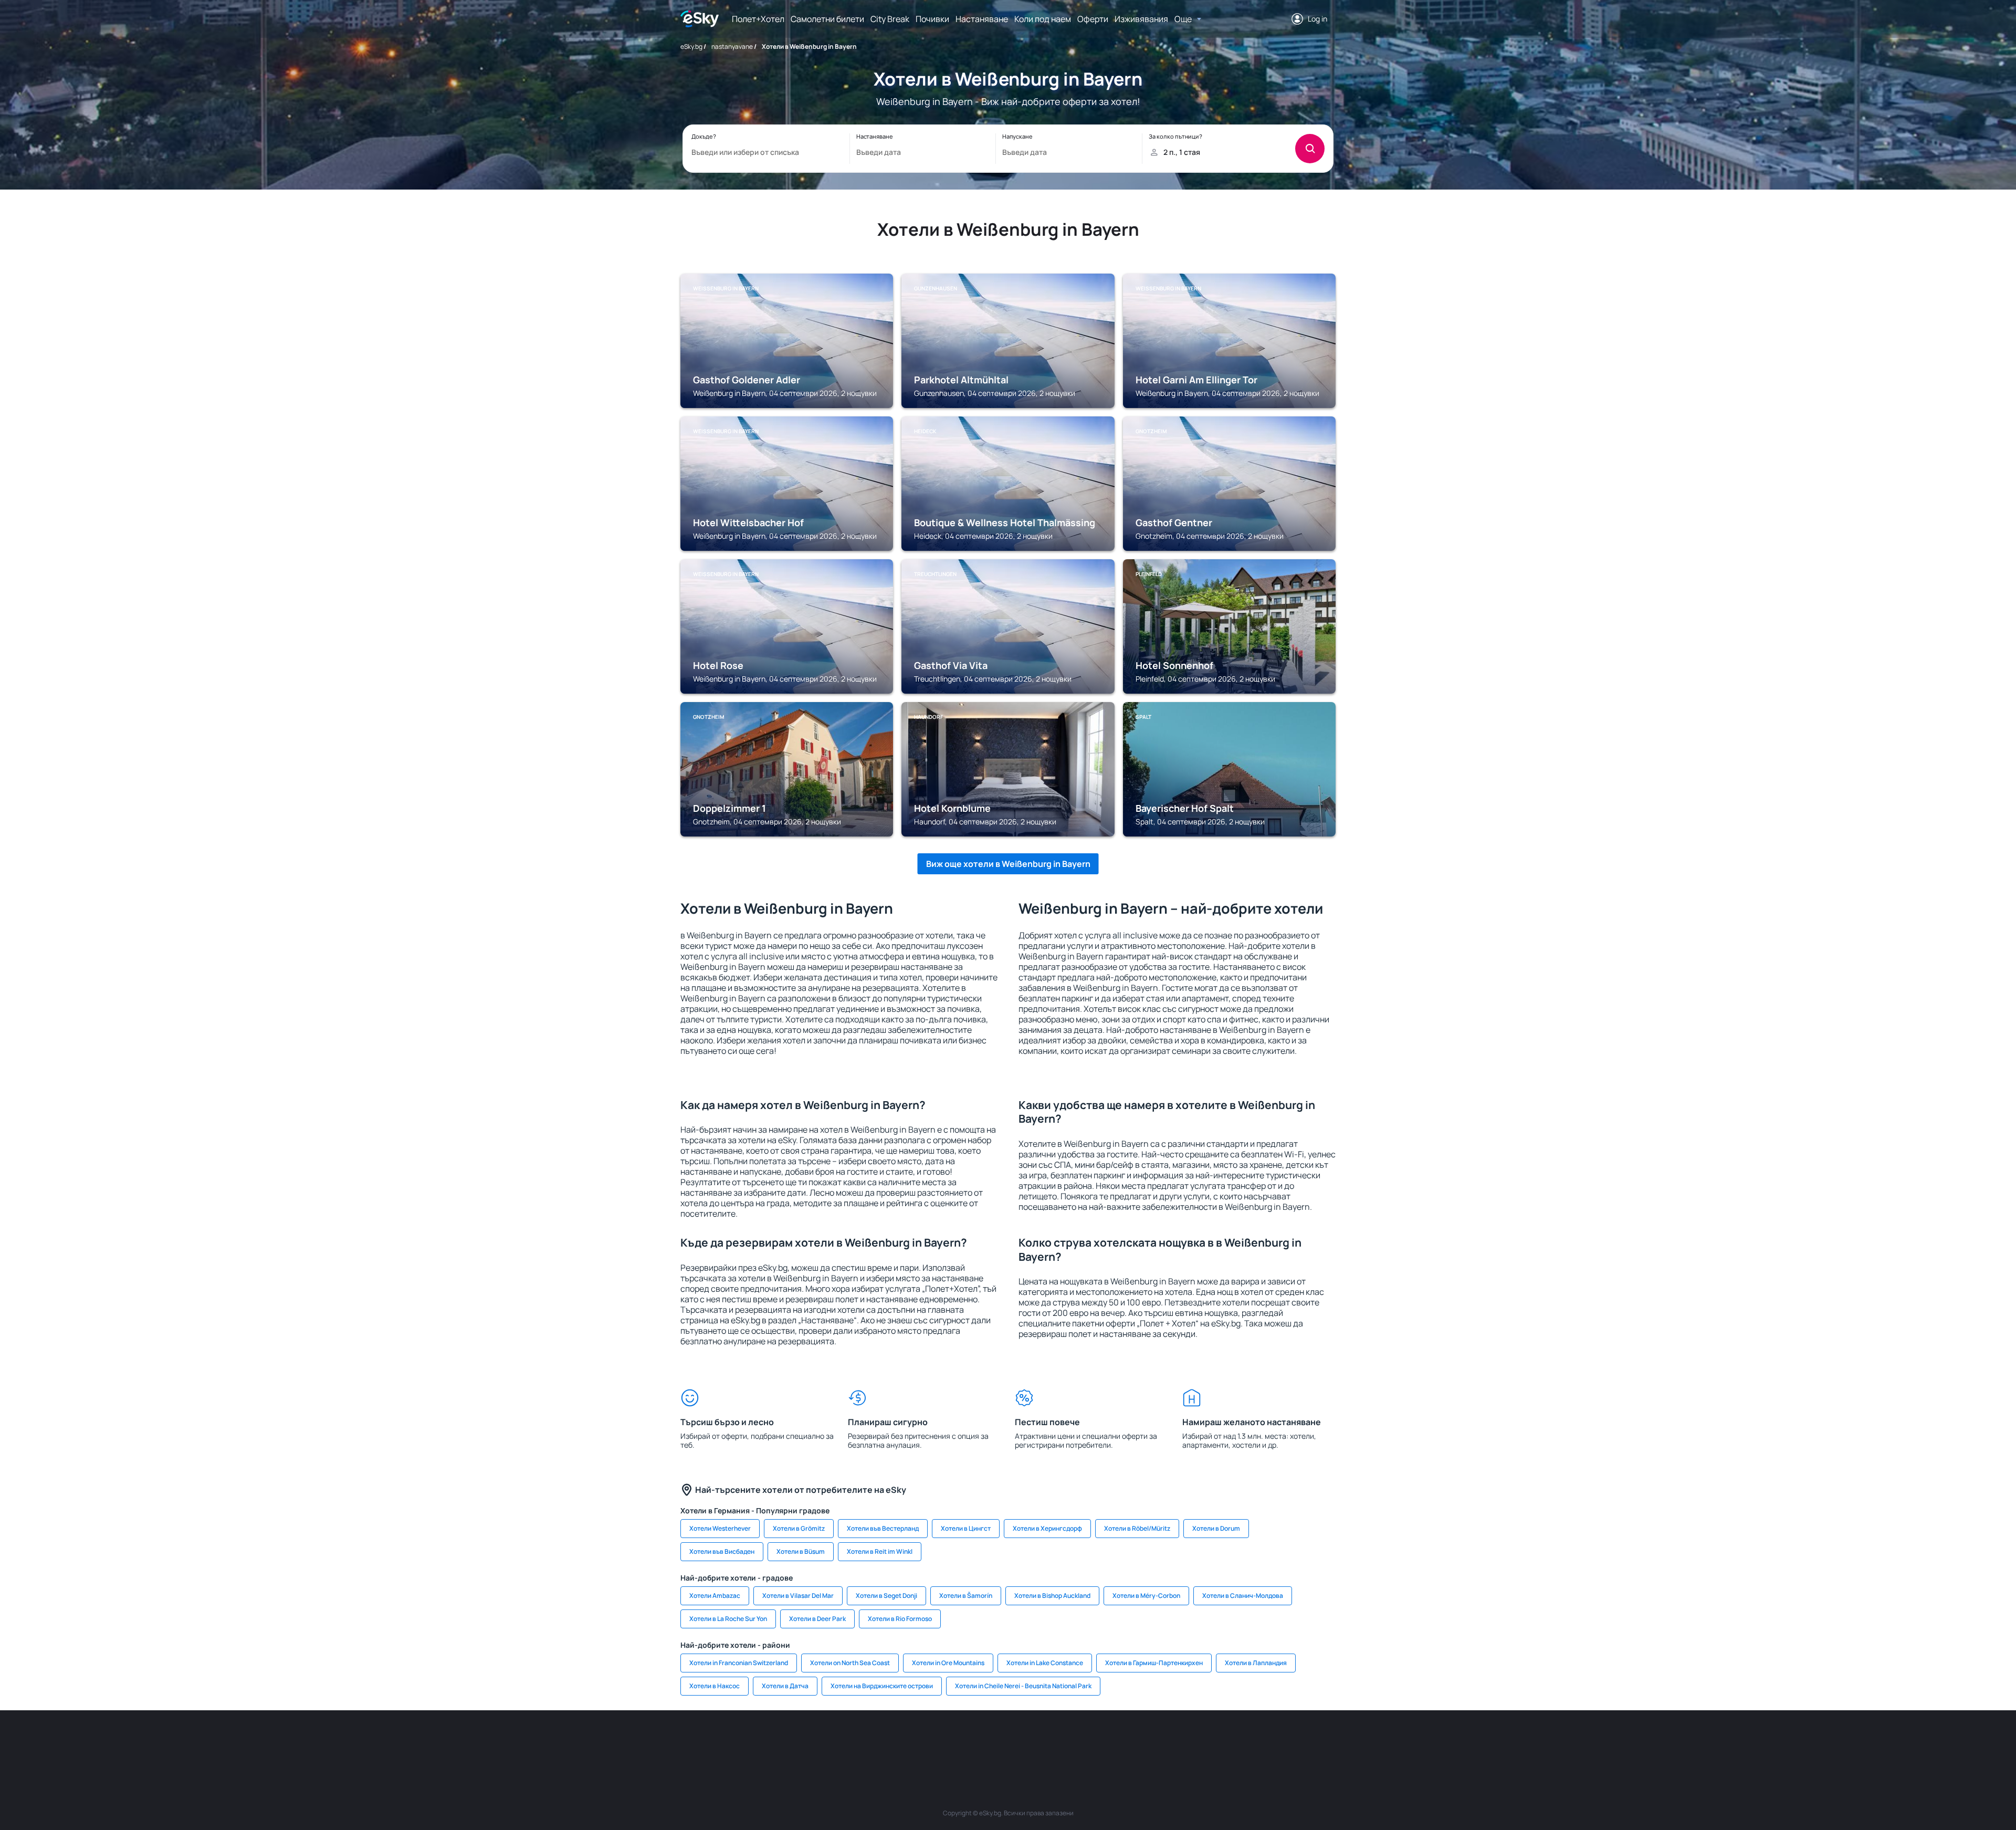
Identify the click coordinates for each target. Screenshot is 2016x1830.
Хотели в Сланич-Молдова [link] (1243, 1596)
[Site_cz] (913, 1742)
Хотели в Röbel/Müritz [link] (1137, 1528)
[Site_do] (1071, 1742)
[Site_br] (756, 1742)
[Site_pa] (1102, 1742)
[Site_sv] (1134, 1742)
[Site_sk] (976, 1742)
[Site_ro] (787, 1742)
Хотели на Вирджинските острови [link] (882, 1686)
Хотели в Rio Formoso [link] (900, 1619)
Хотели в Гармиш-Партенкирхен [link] (1154, 1663)
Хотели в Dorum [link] (1216, 1528)
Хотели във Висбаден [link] (722, 1551)
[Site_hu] (1008, 1742)
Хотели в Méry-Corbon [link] (1146, 1596)
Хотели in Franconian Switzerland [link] (739, 1663)
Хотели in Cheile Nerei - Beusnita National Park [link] (1023, 1686)
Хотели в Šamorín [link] (966, 1596)
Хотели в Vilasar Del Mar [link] (798, 1596)
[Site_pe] (850, 1742)
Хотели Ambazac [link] (715, 1596)
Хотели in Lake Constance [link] (1045, 1663)
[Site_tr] (882, 1742)
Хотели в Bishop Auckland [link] (1052, 1596)
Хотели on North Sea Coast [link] (850, 1663)
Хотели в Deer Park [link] (817, 1619)
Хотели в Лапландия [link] (1256, 1663)
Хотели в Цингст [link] (966, 1528)
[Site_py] (1260, 1742)
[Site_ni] (1165, 1742)
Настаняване (982, 19)
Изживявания (1141, 19)
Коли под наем (1043, 19)
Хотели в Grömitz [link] (799, 1528)
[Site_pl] (819, 1742)
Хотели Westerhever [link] (720, 1528)
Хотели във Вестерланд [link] (883, 1528)
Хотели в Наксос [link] (715, 1686)
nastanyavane (732, 46)
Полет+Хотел (758, 19)
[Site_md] (945, 1742)
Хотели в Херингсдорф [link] (1047, 1528)
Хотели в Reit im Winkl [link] (880, 1551)
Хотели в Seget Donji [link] (886, 1596)
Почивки (932, 19)
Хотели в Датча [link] (785, 1686)
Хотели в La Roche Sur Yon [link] (728, 1619)
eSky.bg (691, 46)
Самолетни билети (827, 19)
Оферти (1093, 19)
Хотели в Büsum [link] (801, 1551)
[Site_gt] (1197, 1742)
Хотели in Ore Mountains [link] (948, 1663)
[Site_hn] (1228, 1742)
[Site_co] (1039, 1742)
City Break (890, 19)
